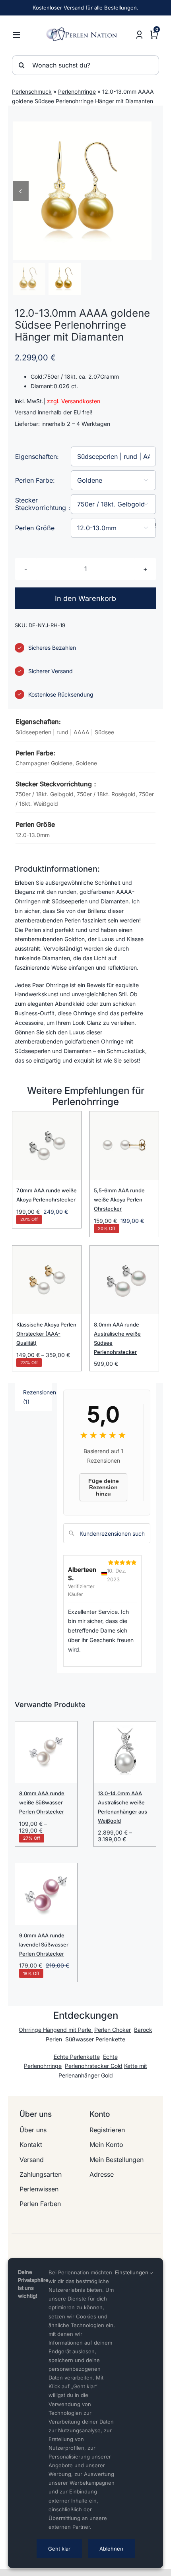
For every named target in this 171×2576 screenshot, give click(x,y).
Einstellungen (132, 2272)
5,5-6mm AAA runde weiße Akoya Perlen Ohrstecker (119, 1199)
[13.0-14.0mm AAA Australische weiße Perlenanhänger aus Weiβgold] (125, 1752)
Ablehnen (111, 2549)
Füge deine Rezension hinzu (104, 1487)
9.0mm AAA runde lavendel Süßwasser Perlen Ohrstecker (44, 1945)
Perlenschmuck (32, 91)
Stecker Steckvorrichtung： (44, 504)
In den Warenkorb (85, 598)
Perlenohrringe (77, 91)
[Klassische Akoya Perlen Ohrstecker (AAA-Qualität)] (47, 1280)
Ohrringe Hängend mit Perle (56, 2030)
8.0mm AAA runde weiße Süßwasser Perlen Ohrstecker (42, 1802)
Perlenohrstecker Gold (94, 2066)
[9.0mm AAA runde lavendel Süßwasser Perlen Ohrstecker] (46, 1894)
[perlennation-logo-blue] (84, 30)
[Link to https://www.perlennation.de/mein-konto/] (140, 35)
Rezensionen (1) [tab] (37, 1397)
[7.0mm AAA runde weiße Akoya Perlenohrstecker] (47, 1146)
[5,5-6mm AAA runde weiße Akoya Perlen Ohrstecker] (124, 1146)
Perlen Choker (113, 2030)
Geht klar (59, 2549)
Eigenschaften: (37, 456)
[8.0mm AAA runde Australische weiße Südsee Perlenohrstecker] (124, 1280)
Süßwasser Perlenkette (95, 2039)
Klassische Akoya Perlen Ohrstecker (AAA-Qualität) (46, 1334)
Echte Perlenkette (77, 2057)
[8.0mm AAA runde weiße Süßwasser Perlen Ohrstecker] (46, 1752)
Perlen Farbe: (35, 480)
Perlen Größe (35, 528)
